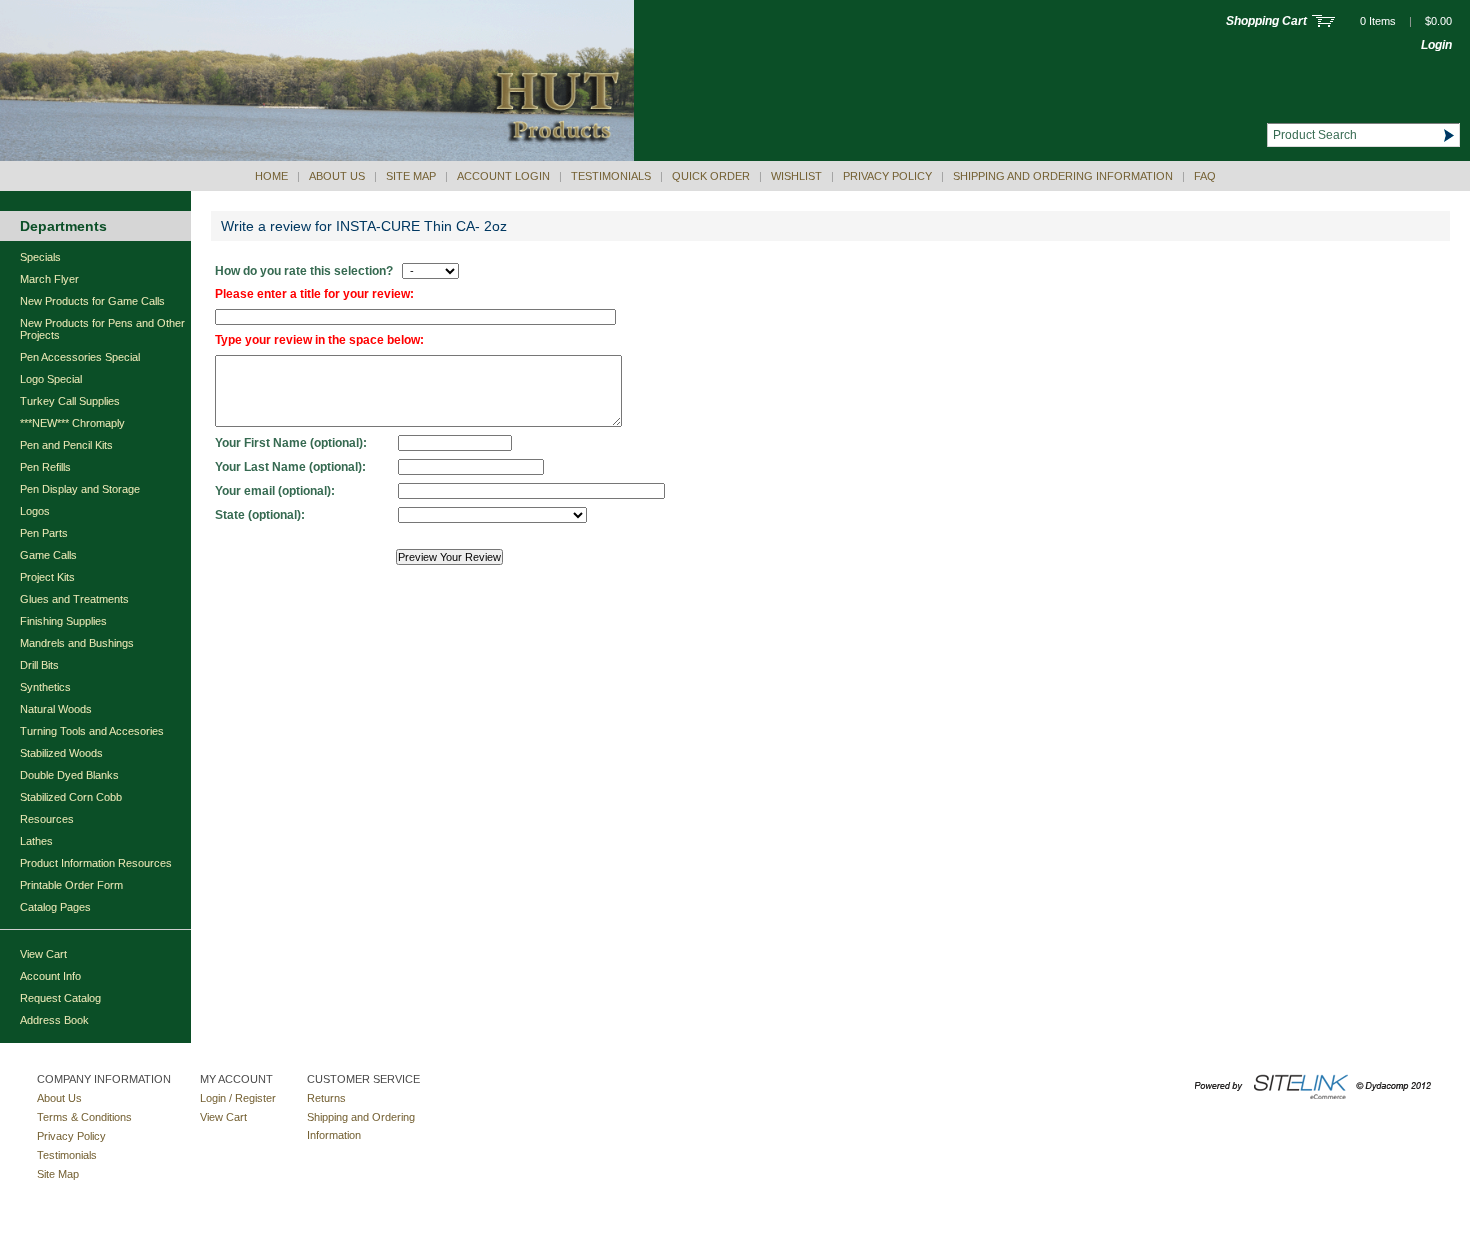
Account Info (50, 976)
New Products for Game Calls (92, 301)
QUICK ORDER (711, 176)
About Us (337, 176)
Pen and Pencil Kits (66, 445)
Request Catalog (60, 998)
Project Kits (47, 577)
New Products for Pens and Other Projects (102, 329)
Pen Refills (45, 467)
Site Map (411, 176)
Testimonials (611, 176)
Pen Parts (44, 533)
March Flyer (49, 279)
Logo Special (51, 379)
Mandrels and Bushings (77, 643)
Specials (40, 257)
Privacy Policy (887, 176)
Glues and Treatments (74, 599)
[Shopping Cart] (1323, 23)
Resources (47, 819)
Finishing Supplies (63, 621)
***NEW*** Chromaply (72, 423)
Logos (35, 511)
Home (271, 176)
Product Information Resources (96, 863)
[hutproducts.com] (317, 157)
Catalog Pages (55, 907)
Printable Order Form (71, 885)
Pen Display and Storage (80, 489)
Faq (1205, 176)
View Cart (43, 954)
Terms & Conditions (84, 1117)
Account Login (503, 176)
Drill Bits (39, 665)
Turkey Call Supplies (70, 401)
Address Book (54, 1020)
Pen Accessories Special (80, 357)
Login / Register (238, 1098)
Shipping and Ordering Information (1063, 176)
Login (1436, 45)
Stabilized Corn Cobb (71, 797)
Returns (326, 1098)
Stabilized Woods (61, 753)
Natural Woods (56, 709)
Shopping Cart (1266, 21)
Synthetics (45, 687)
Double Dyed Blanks (69, 775)
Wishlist (796, 176)
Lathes (36, 841)
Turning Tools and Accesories (92, 731)
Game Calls (48, 555)
